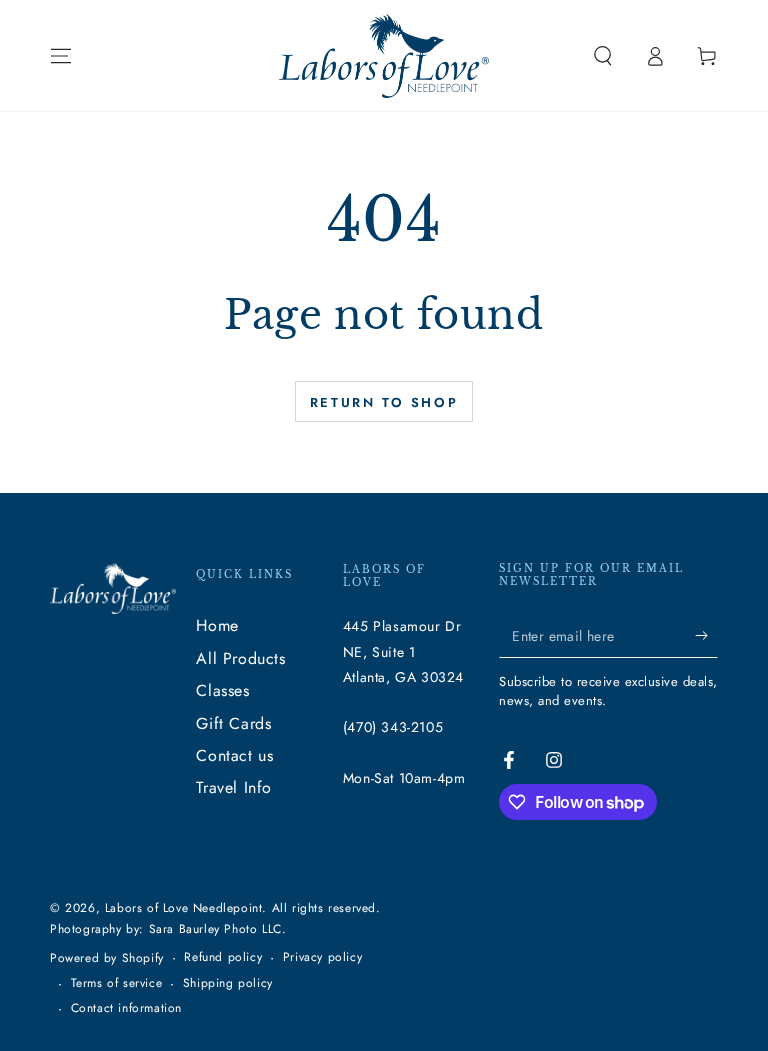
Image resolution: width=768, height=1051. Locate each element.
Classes (222, 690)
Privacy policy (322, 957)
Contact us (234, 755)
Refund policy (223, 957)
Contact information (126, 1008)
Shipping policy (228, 983)
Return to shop (384, 402)
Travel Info (234, 787)
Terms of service (117, 983)
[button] (603, 56)
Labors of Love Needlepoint (184, 908)
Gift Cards (233, 723)
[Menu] (61, 56)
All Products (240, 658)
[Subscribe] (706, 635)
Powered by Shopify (107, 958)
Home (217, 625)
